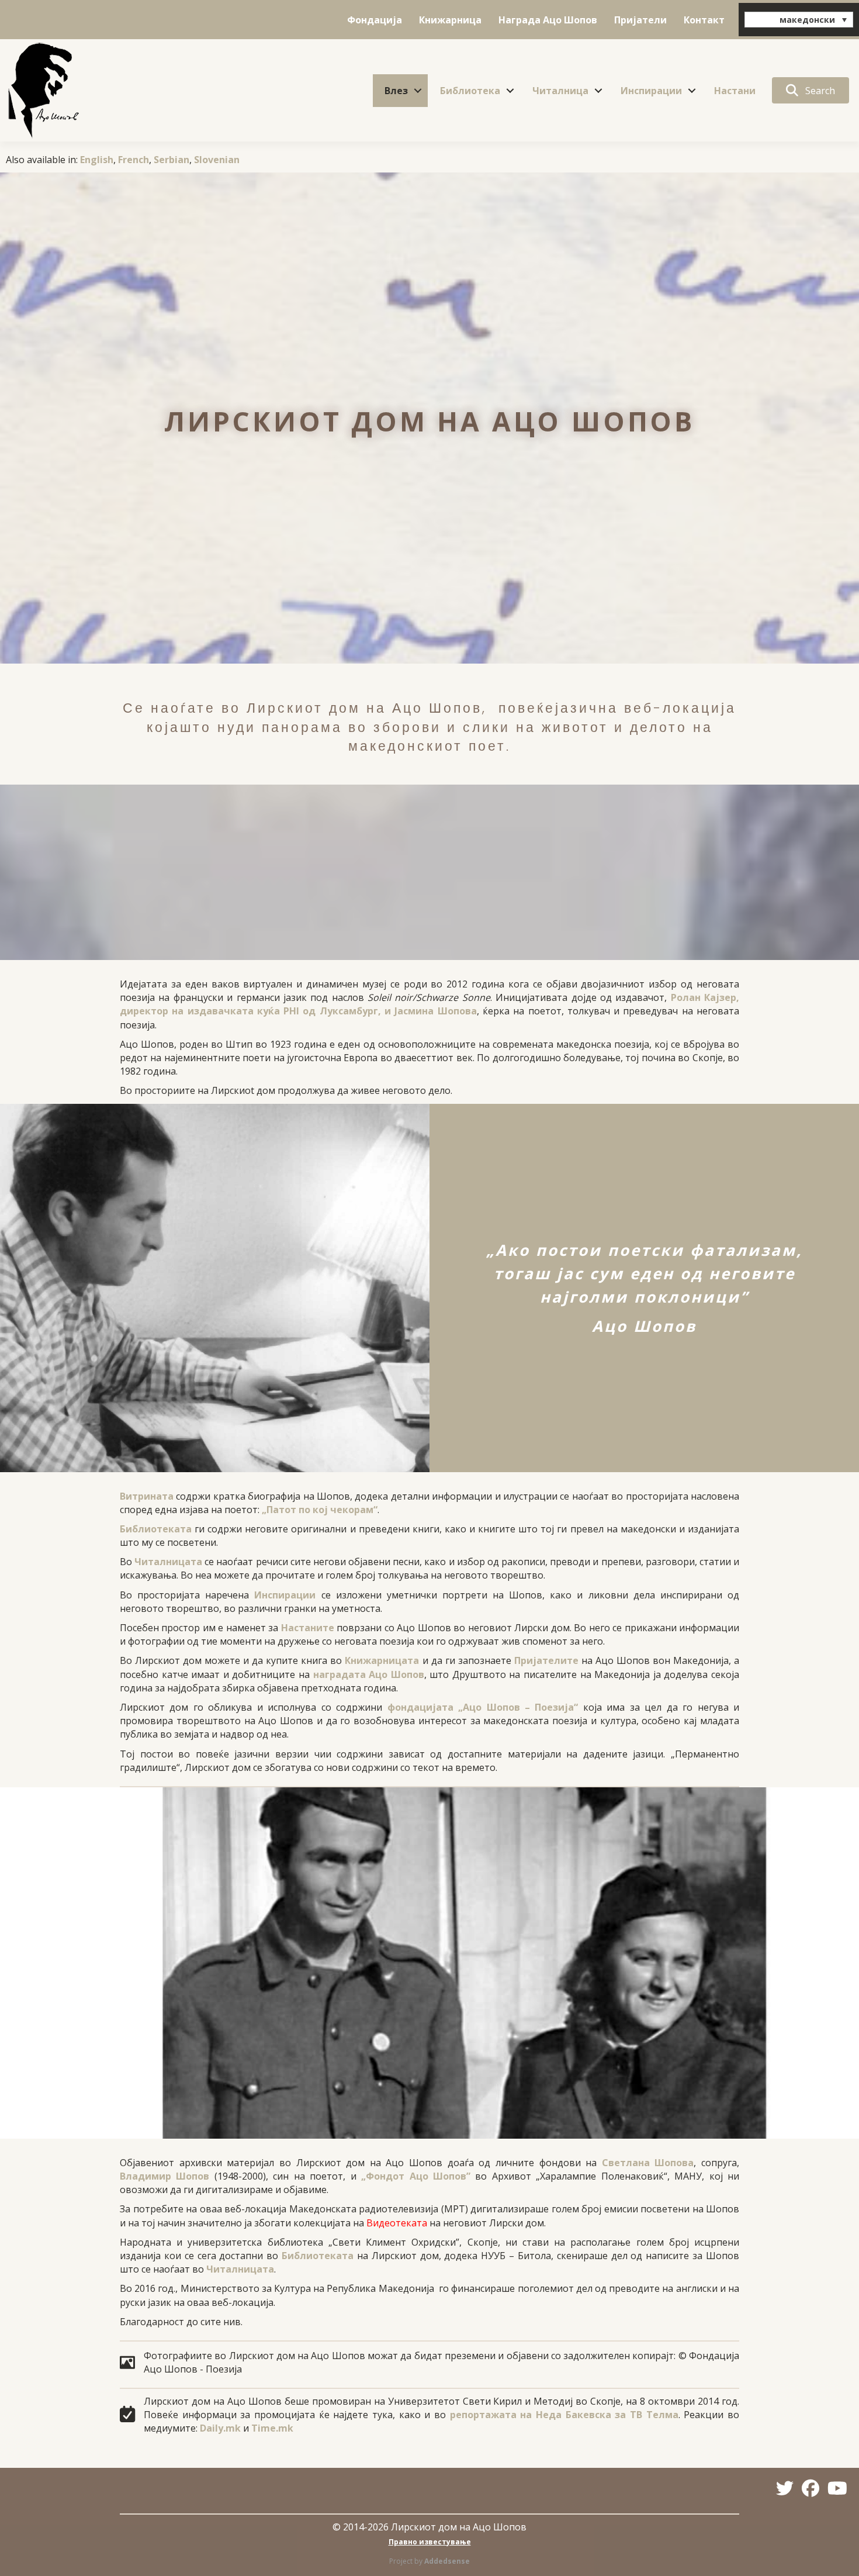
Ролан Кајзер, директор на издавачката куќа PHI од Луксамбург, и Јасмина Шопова (430, 1004)
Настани (735, 91)
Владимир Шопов (164, 2176)
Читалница (560, 91)
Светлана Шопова (648, 2163)
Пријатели (640, 20)
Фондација (375, 20)
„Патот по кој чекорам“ (320, 1510)
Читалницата (168, 1562)
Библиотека (470, 91)
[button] (418, 91)
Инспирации (651, 91)
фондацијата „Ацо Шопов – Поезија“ (483, 1707)
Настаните (308, 1628)
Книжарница (450, 20)
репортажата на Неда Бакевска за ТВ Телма (564, 2415)
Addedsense (447, 2561)
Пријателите (546, 1660)
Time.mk (272, 2428)
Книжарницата (382, 1660)
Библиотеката (156, 1529)
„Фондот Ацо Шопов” (416, 2176)
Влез (396, 91)
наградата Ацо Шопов (369, 1674)
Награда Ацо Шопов (548, 20)
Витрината (147, 1496)
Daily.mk (220, 2428)
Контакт (704, 20)
